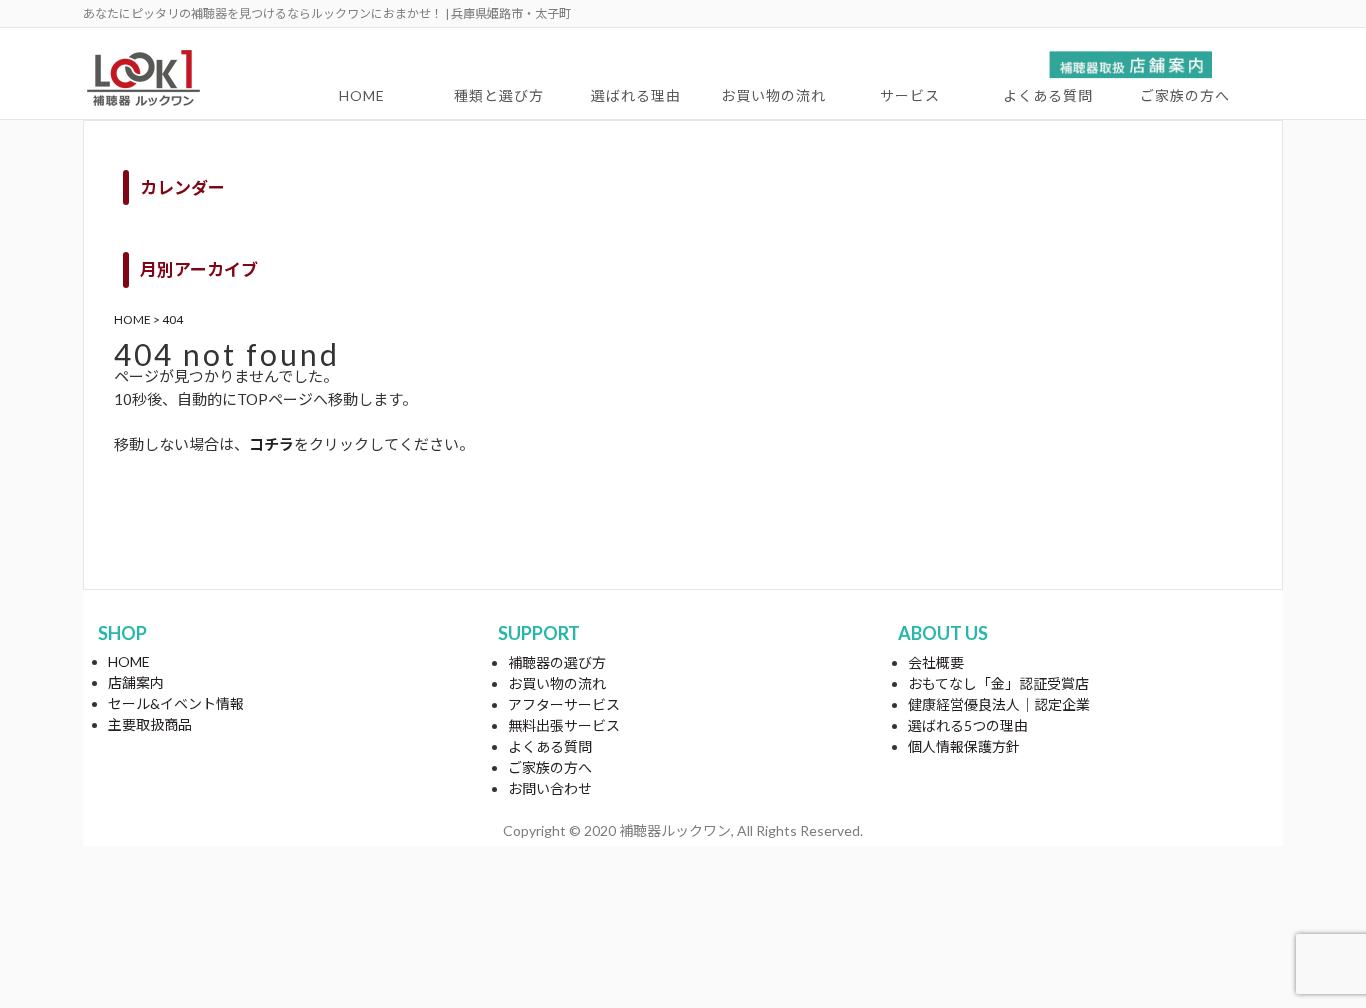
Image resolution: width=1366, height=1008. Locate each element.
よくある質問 (1048, 95)
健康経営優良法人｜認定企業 (999, 704)
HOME (362, 95)
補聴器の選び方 (557, 662)
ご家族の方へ (1185, 95)
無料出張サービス (564, 725)
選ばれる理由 (636, 95)
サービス (910, 95)
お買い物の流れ (773, 95)
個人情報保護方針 (964, 746)
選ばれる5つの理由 (968, 725)
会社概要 (936, 662)
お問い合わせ (550, 788)
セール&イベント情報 (176, 703)
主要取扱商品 (150, 724)
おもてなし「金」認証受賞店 (998, 683)
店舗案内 (136, 682)
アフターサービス (564, 704)
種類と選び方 (499, 95)
